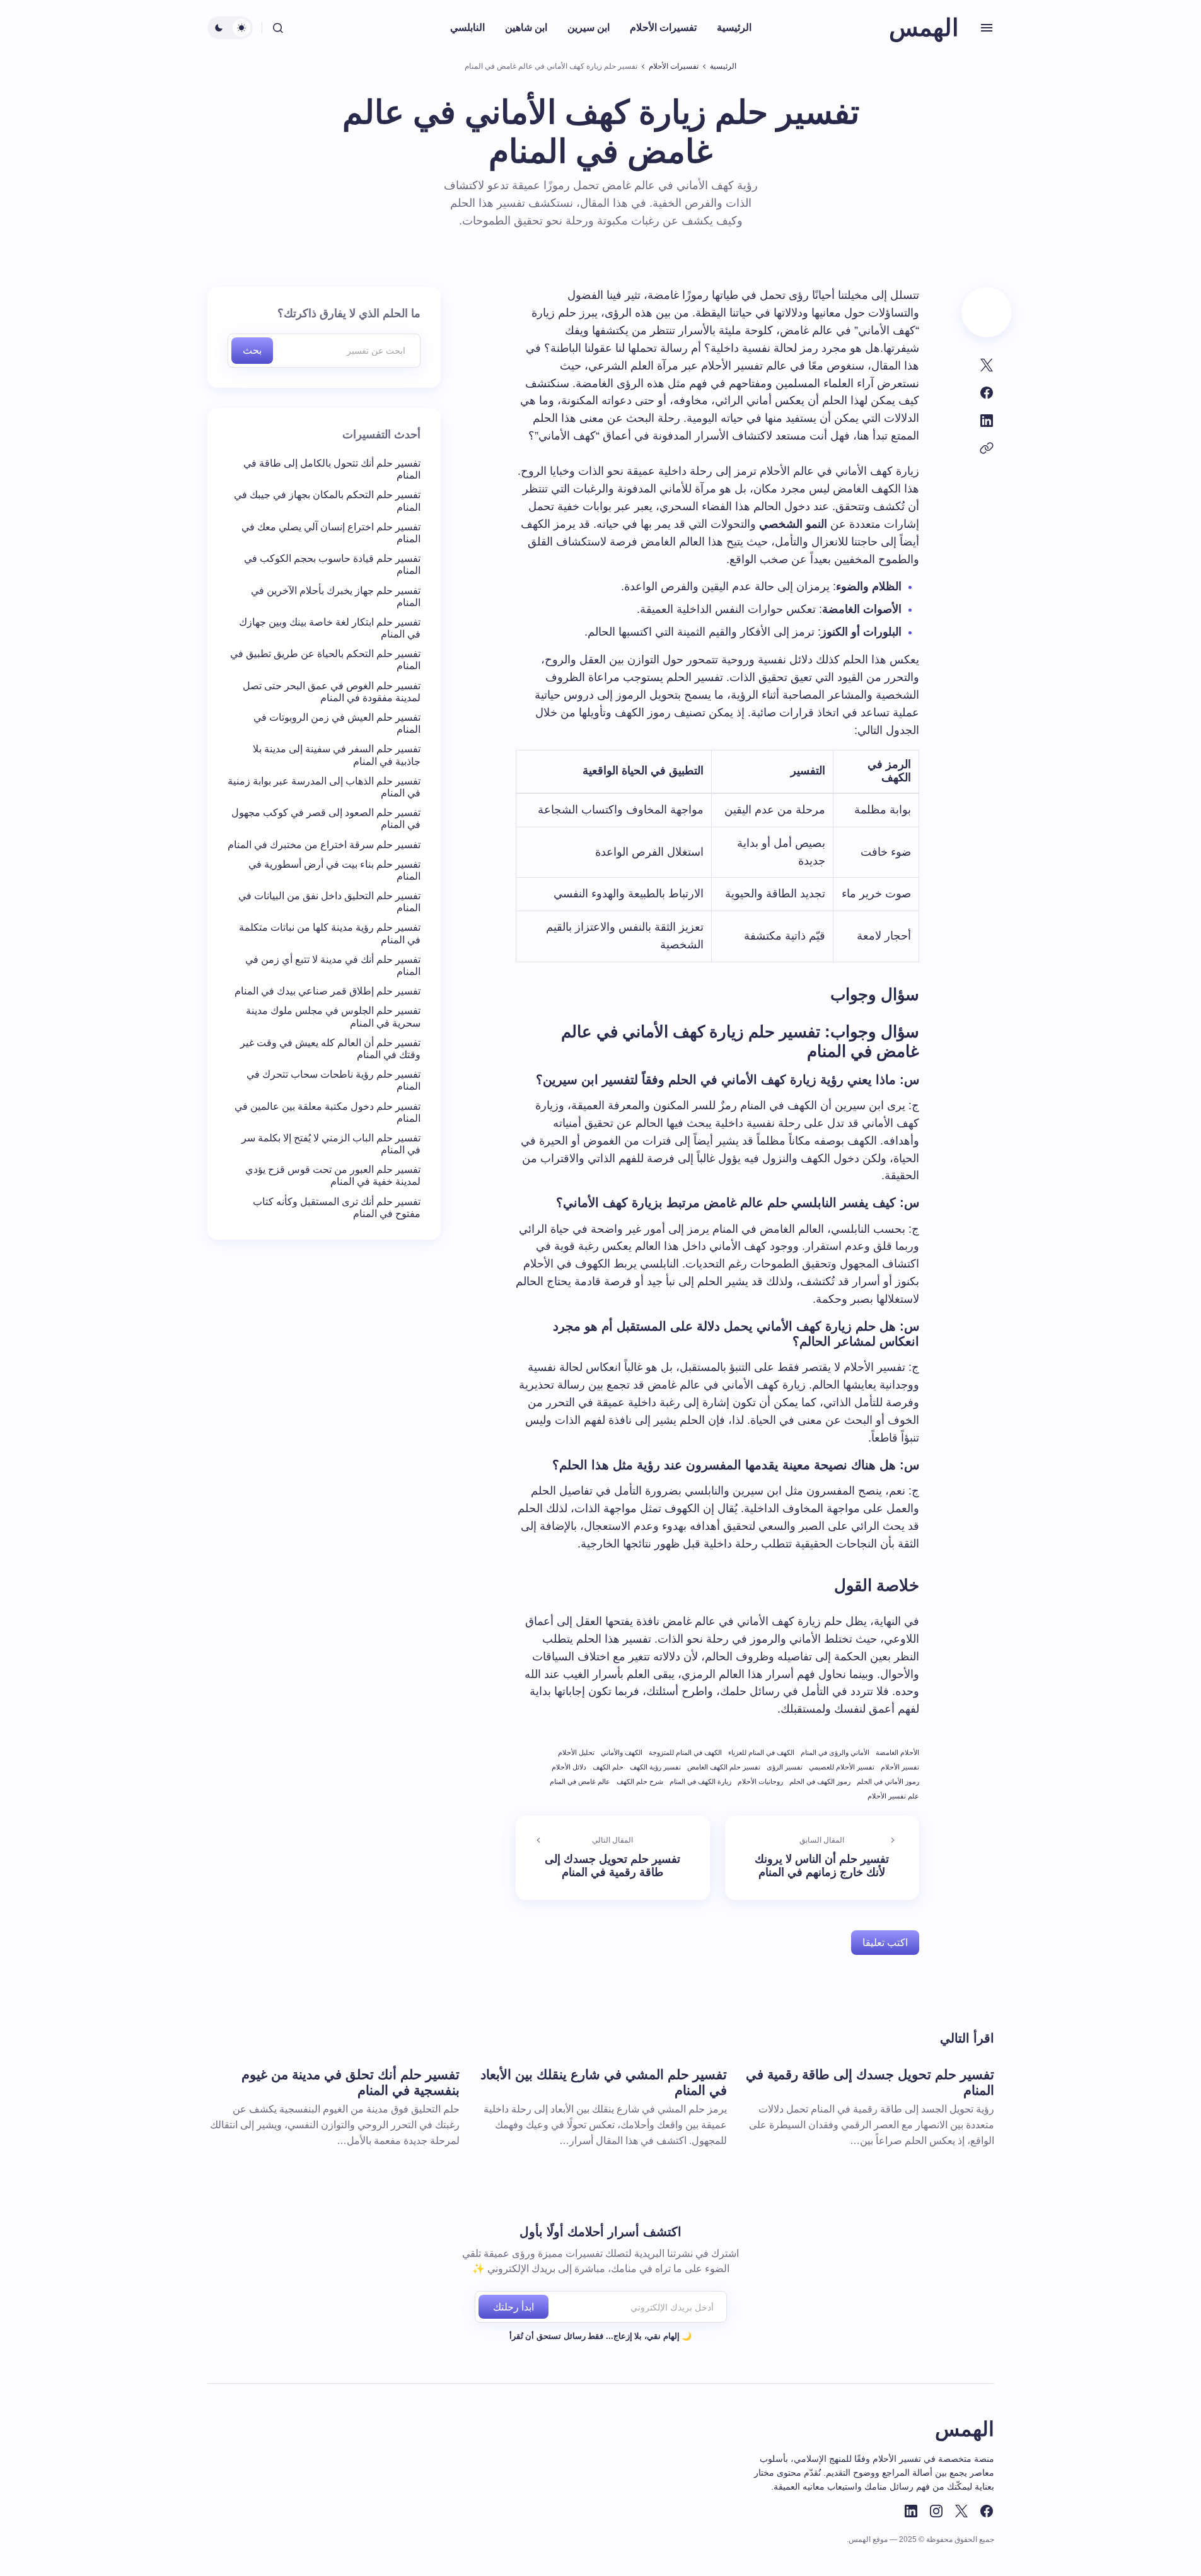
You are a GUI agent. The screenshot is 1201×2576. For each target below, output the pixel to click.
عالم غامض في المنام (580, 1781)
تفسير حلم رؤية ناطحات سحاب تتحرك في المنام (334, 1080)
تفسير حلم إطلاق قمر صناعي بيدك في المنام (328, 991)
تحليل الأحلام (576, 1752)
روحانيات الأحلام (760, 1781)
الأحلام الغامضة (897, 1752)
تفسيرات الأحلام (674, 66)
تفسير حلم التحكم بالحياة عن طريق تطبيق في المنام (325, 660)
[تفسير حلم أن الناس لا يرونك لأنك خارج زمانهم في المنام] (822, 1858)
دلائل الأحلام (569, 1767)
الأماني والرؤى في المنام (835, 1752)
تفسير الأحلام (900, 1767)
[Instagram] (936, 2511)
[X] (961, 2511)
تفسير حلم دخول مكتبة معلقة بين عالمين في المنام (328, 1112)
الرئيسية (723, 66)
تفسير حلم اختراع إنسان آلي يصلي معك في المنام (331, 533)
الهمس (924, 28)
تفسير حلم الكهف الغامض (724, 1767)
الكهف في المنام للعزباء (761, 1752)
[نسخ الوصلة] (987, 448)
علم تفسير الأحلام (893, 1796)
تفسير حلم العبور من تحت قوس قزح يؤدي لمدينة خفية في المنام (333, 1175)
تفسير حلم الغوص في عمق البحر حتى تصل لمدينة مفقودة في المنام (332, 692)
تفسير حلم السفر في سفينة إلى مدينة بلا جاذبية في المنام (337, 755)
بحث (252, 350)
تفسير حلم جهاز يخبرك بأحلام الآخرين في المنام (336, 597)
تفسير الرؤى (785, 1767)
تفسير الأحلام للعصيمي (842, 1767)
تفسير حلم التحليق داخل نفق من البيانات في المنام (329, 902)
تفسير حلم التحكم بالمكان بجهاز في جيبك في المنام (327, 501)
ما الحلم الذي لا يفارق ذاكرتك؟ (349, 313)
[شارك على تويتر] (987, 365)
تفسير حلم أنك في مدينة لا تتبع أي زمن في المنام (333, 965)
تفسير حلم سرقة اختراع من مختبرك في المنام (324, 845)
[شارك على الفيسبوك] (987, 393)
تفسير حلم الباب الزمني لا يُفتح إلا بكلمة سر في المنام (331, 1144)
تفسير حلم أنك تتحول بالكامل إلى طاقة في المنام (332, 469)
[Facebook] (987, 2511)
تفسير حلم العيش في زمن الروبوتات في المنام (337, 723)
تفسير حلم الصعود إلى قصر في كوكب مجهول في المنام (326, 819)
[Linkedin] (911, 2511)
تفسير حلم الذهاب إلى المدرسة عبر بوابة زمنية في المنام (324, 787)
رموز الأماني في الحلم (888, 1781)
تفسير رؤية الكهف (655, 1767)
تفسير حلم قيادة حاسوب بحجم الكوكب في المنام (332, 564)
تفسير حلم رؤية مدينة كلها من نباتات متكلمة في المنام (330, 933)
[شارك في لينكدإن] (987, 421)
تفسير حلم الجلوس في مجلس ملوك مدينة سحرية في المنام (333, 1017)
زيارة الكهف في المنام (700, 1781)
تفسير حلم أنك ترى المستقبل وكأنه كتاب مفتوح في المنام (337, 1208)
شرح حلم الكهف (640, 1781)
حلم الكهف (608, 1767)
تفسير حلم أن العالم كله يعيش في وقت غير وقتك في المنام (330, 1049)
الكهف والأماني (622, 1752)
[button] (987, 28)
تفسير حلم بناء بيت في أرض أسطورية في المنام (334, 870)
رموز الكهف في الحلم (820, 1781)
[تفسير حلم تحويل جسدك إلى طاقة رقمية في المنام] (613, 1858)
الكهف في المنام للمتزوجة (685, 1752)
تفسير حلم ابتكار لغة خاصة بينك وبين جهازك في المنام (330, 628)
